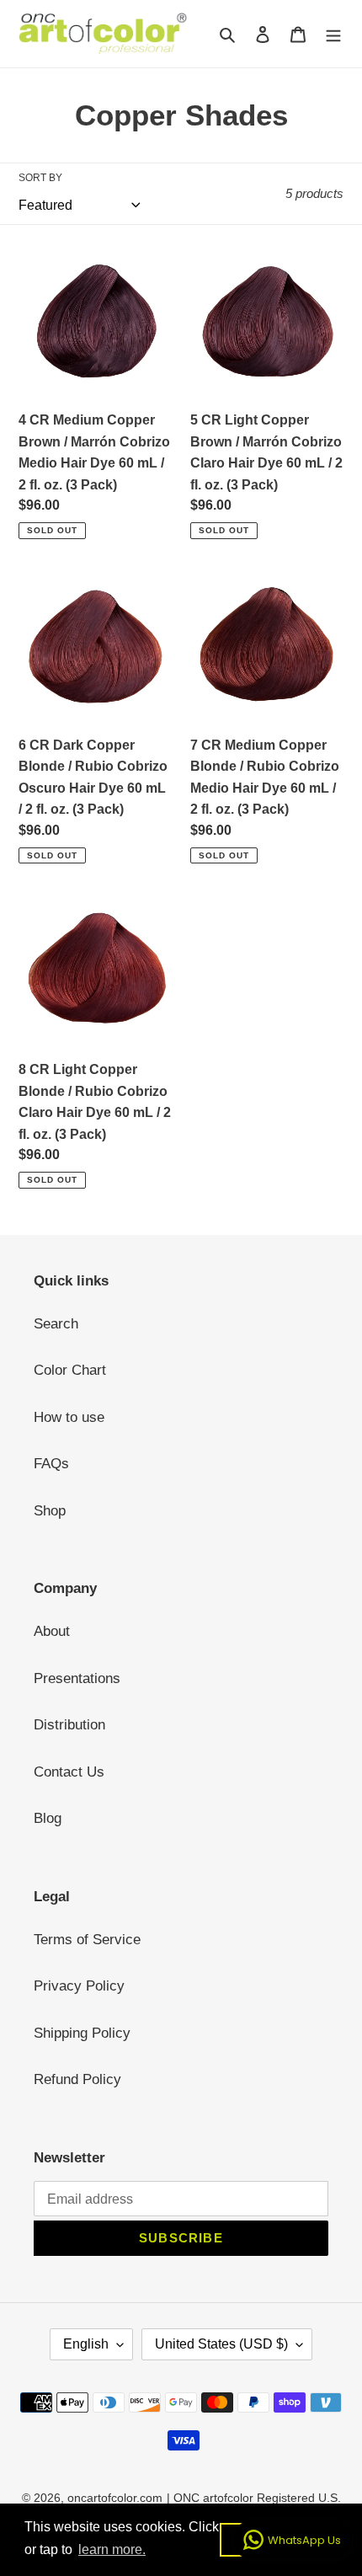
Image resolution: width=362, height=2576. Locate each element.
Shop (50, 1511)
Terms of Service (87, 1940)
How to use (69, 1417)
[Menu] (333, 34)
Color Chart (70, 1370)
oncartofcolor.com (115, 2498)
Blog (48, 1818)
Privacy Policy (79, 1986)
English (86, 2344)
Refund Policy (77, 2079)
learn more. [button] (112, 2549)
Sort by (40, 178)
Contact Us (69, 1772)
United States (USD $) (221, 2344)
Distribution (69, 1725)
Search (56, 1324)
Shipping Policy (82, 2033)
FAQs (51, 1464)
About (52, 1631)
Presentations (77, 1678)
